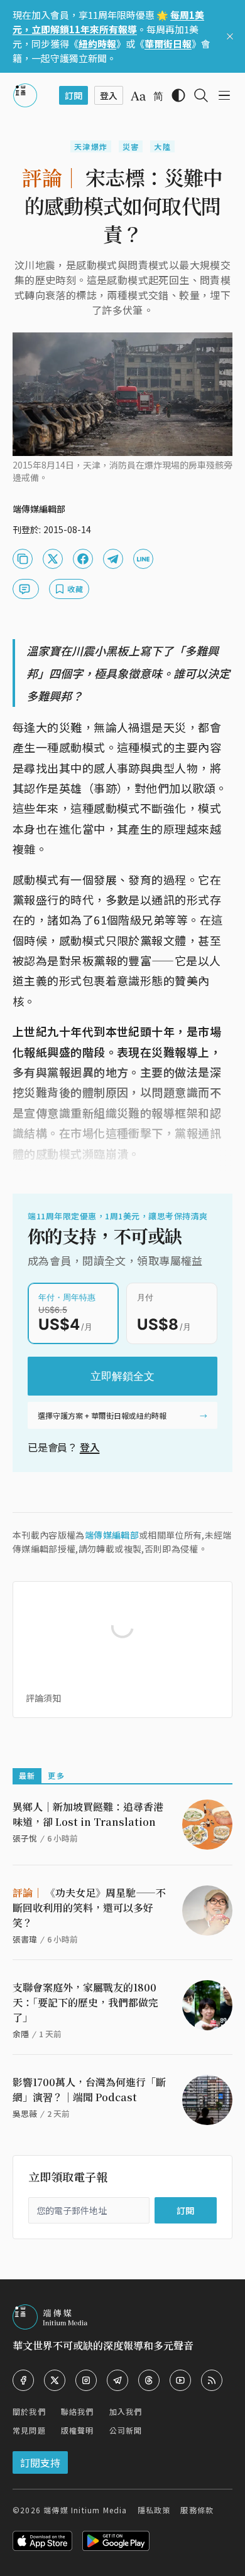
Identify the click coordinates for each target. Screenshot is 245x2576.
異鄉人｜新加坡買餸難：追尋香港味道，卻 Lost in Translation (88, 1814)
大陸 (162, 146)
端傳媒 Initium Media (85, 2510)
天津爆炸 (91, 146)
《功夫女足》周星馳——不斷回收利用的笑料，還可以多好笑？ (89, 1908)
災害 (131, 146)
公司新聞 (126, 2430)
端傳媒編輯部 (112, 1535)
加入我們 (126, 2411)
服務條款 (197, 2510)
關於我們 (29, 2411)
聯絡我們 (78, 2411)
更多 (56, 1775)
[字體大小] (138, 96)
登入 (90, 1447)
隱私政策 (154, 2510)
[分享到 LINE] (143, 559)
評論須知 (43, 1698)
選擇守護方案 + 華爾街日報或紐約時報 (102, 1415)
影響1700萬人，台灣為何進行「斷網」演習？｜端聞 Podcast (89, 2090)
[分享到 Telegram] (113, 559)
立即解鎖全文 (122, 1376)
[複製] (23, 559)
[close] (230, 36)
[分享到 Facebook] (83, 559)
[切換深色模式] (178, 95)
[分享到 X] (53, 559)
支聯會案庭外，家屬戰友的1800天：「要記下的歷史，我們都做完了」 (85, 2002)
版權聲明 (78, 2430)
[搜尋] (201, 95)
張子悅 (25, 1838)
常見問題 (29, 2430)
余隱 (21, 2034)
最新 (27, 1775)
